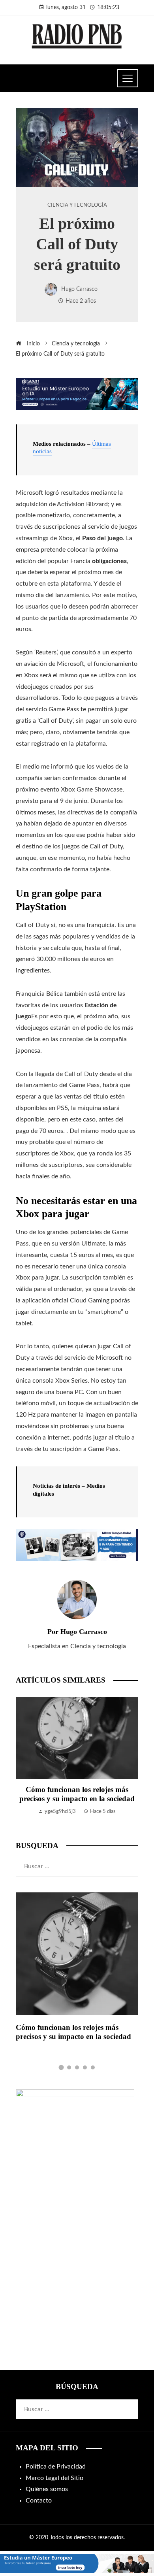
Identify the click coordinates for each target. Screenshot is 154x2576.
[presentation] (24, 1761)
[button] (61, 2067)
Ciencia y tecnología (77, 205)
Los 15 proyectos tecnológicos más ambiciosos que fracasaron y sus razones (77, 1799)
